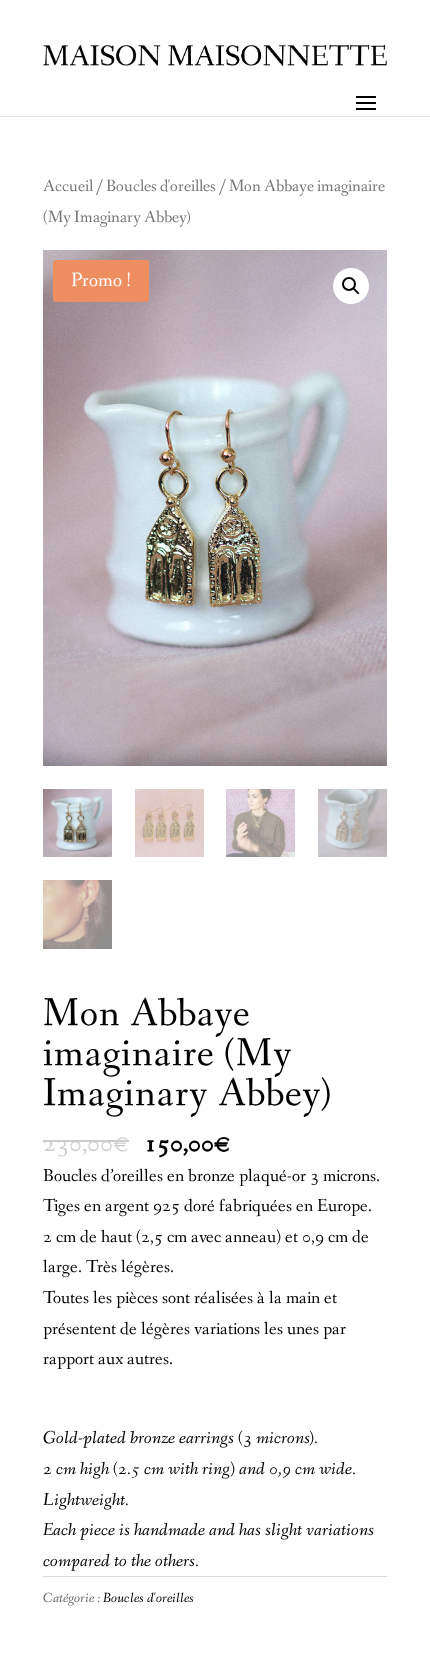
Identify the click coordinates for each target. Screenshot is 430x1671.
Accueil (68, 187)
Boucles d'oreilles (161, 187)
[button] (351, 286)
